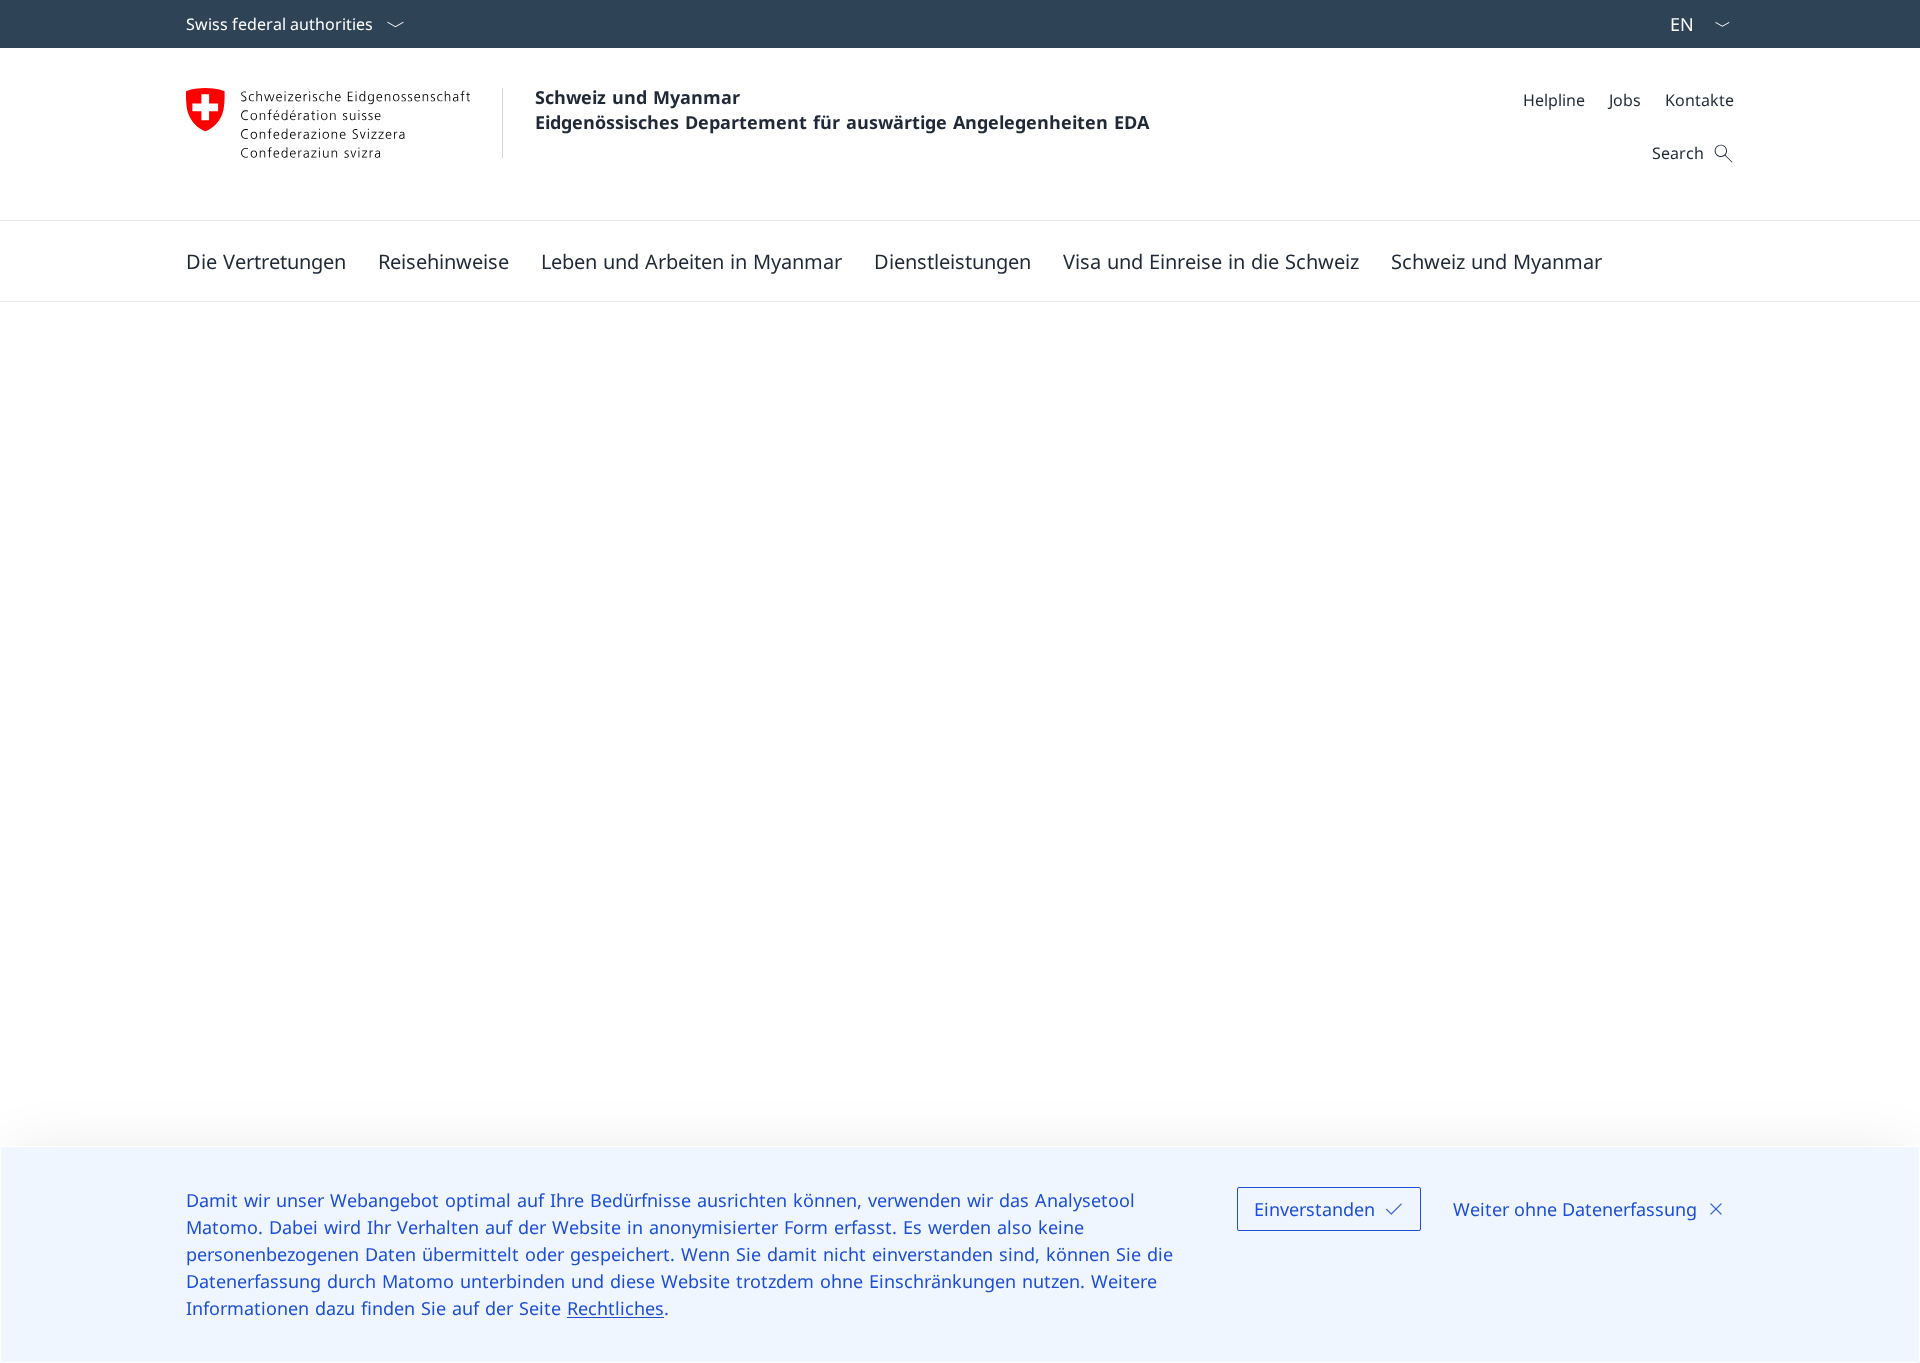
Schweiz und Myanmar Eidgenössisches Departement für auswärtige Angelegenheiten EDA (842, 109)
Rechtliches (615, 1308)
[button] (266, 261)
